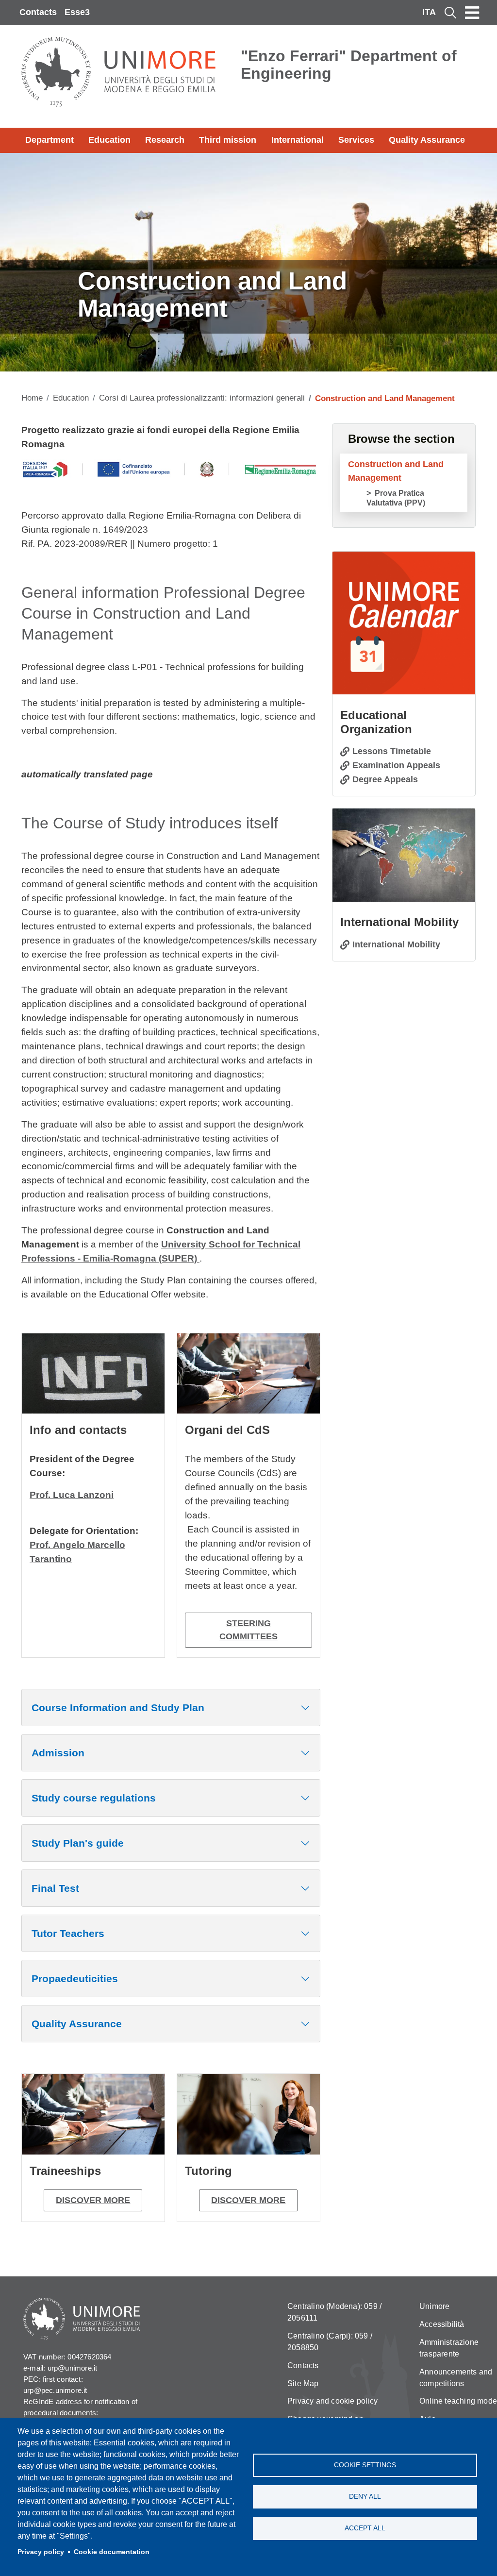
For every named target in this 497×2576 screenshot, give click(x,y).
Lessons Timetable (392, 751)
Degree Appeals (385, 779)
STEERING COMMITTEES (248, 1630)
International (298, 140)
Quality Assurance (427, 140)
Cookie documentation (112, 2552)
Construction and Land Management (396, 471)
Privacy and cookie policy (332, 2401)
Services (356, 140)
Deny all (365, 2497)
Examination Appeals (396, 765)
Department (50, 140)
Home (32, 398)
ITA (429, 12)
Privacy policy (41, 2552)
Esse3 (77, 12)
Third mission (228, 140)
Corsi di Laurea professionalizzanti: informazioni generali (202, 398)
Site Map (303, 2383)
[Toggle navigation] (472, 13)
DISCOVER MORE (93, 2200)
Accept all (365, 2528)
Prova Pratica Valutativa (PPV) (396, 498)
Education (109, 140)
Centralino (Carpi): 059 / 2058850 (330, 2342)
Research (165, 140)
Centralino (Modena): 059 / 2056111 (334, 2312)
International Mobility (396, 944)
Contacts (38, 12)
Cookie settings (365, 2465)
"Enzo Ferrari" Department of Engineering (349, 65)
